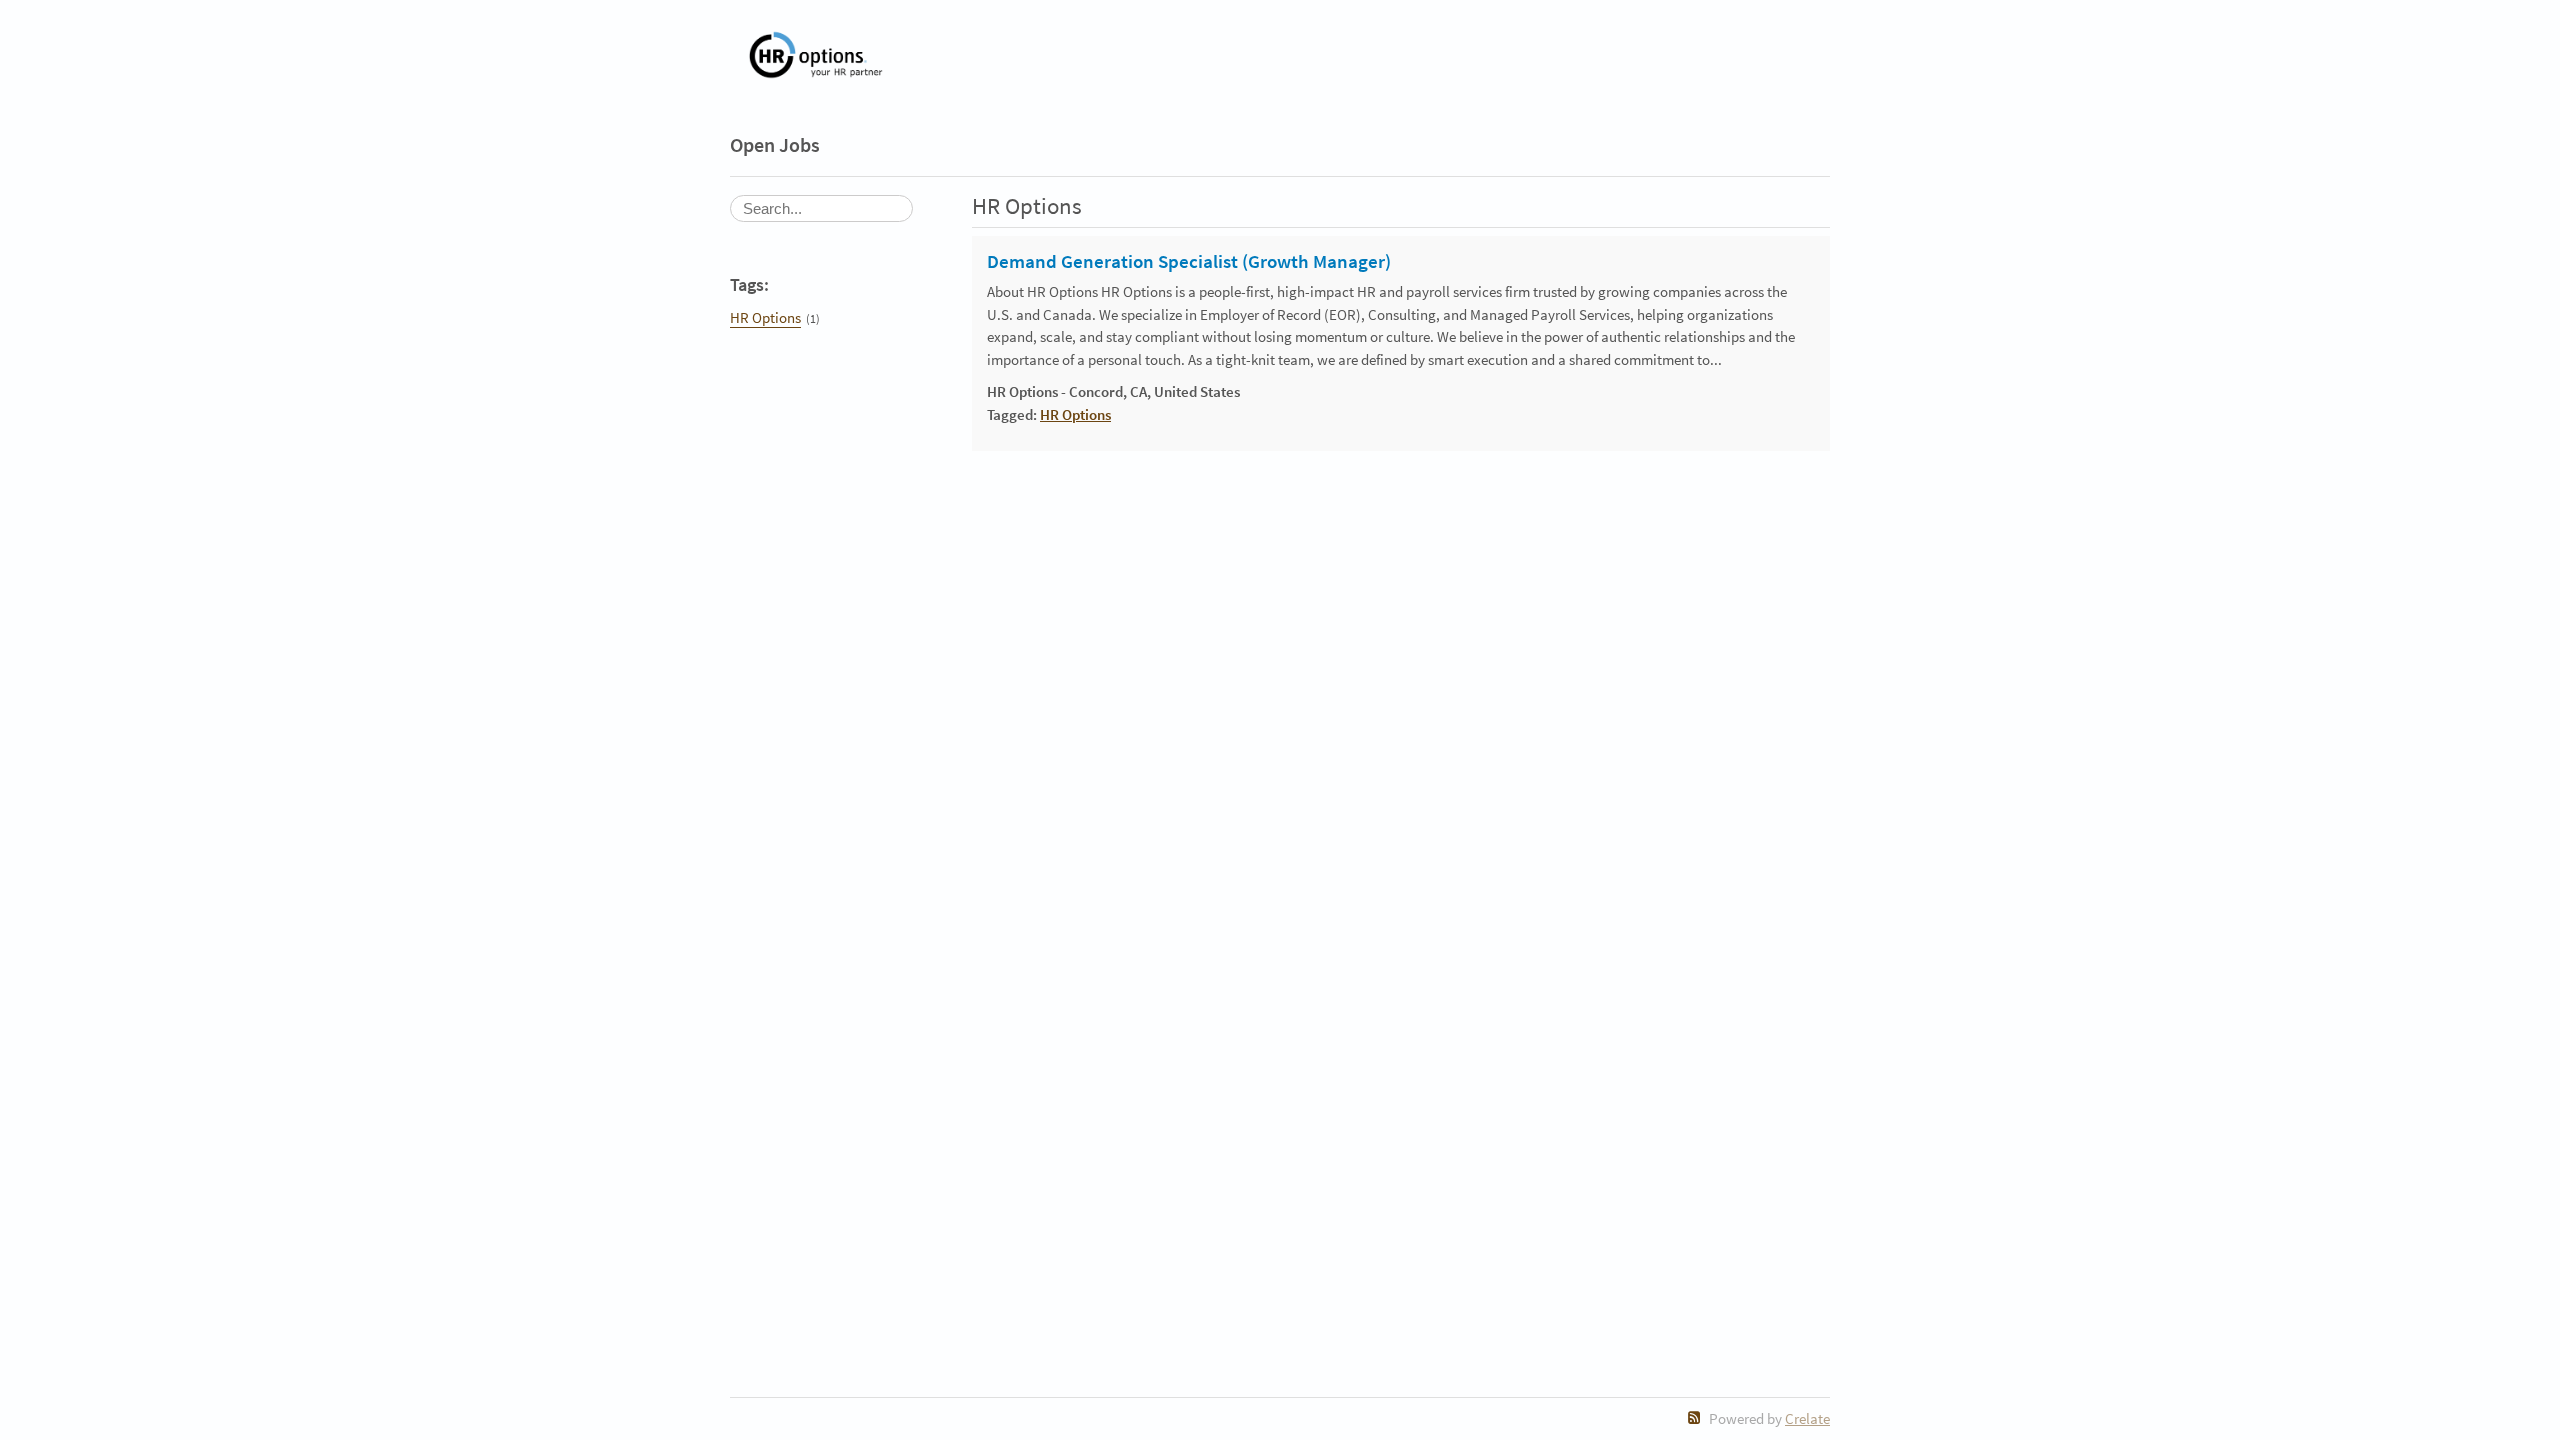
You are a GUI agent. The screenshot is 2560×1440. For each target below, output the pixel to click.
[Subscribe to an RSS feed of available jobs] (1694, 1417)
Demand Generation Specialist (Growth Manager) (1189, 262)
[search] (821, 208)
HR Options (765, 317)
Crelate (1807, 1418)
